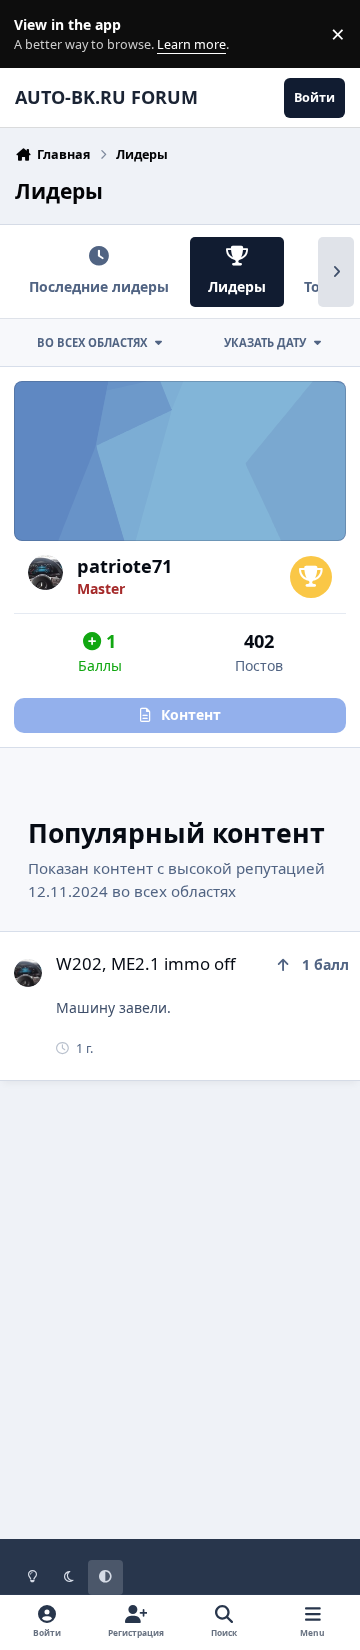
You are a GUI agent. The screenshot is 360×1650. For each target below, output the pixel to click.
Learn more (38, 34)
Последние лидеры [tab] (99, 286)
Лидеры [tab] (237, 286)
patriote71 (124, 566)
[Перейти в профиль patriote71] (45, 572)
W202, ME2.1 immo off (146, 963)
